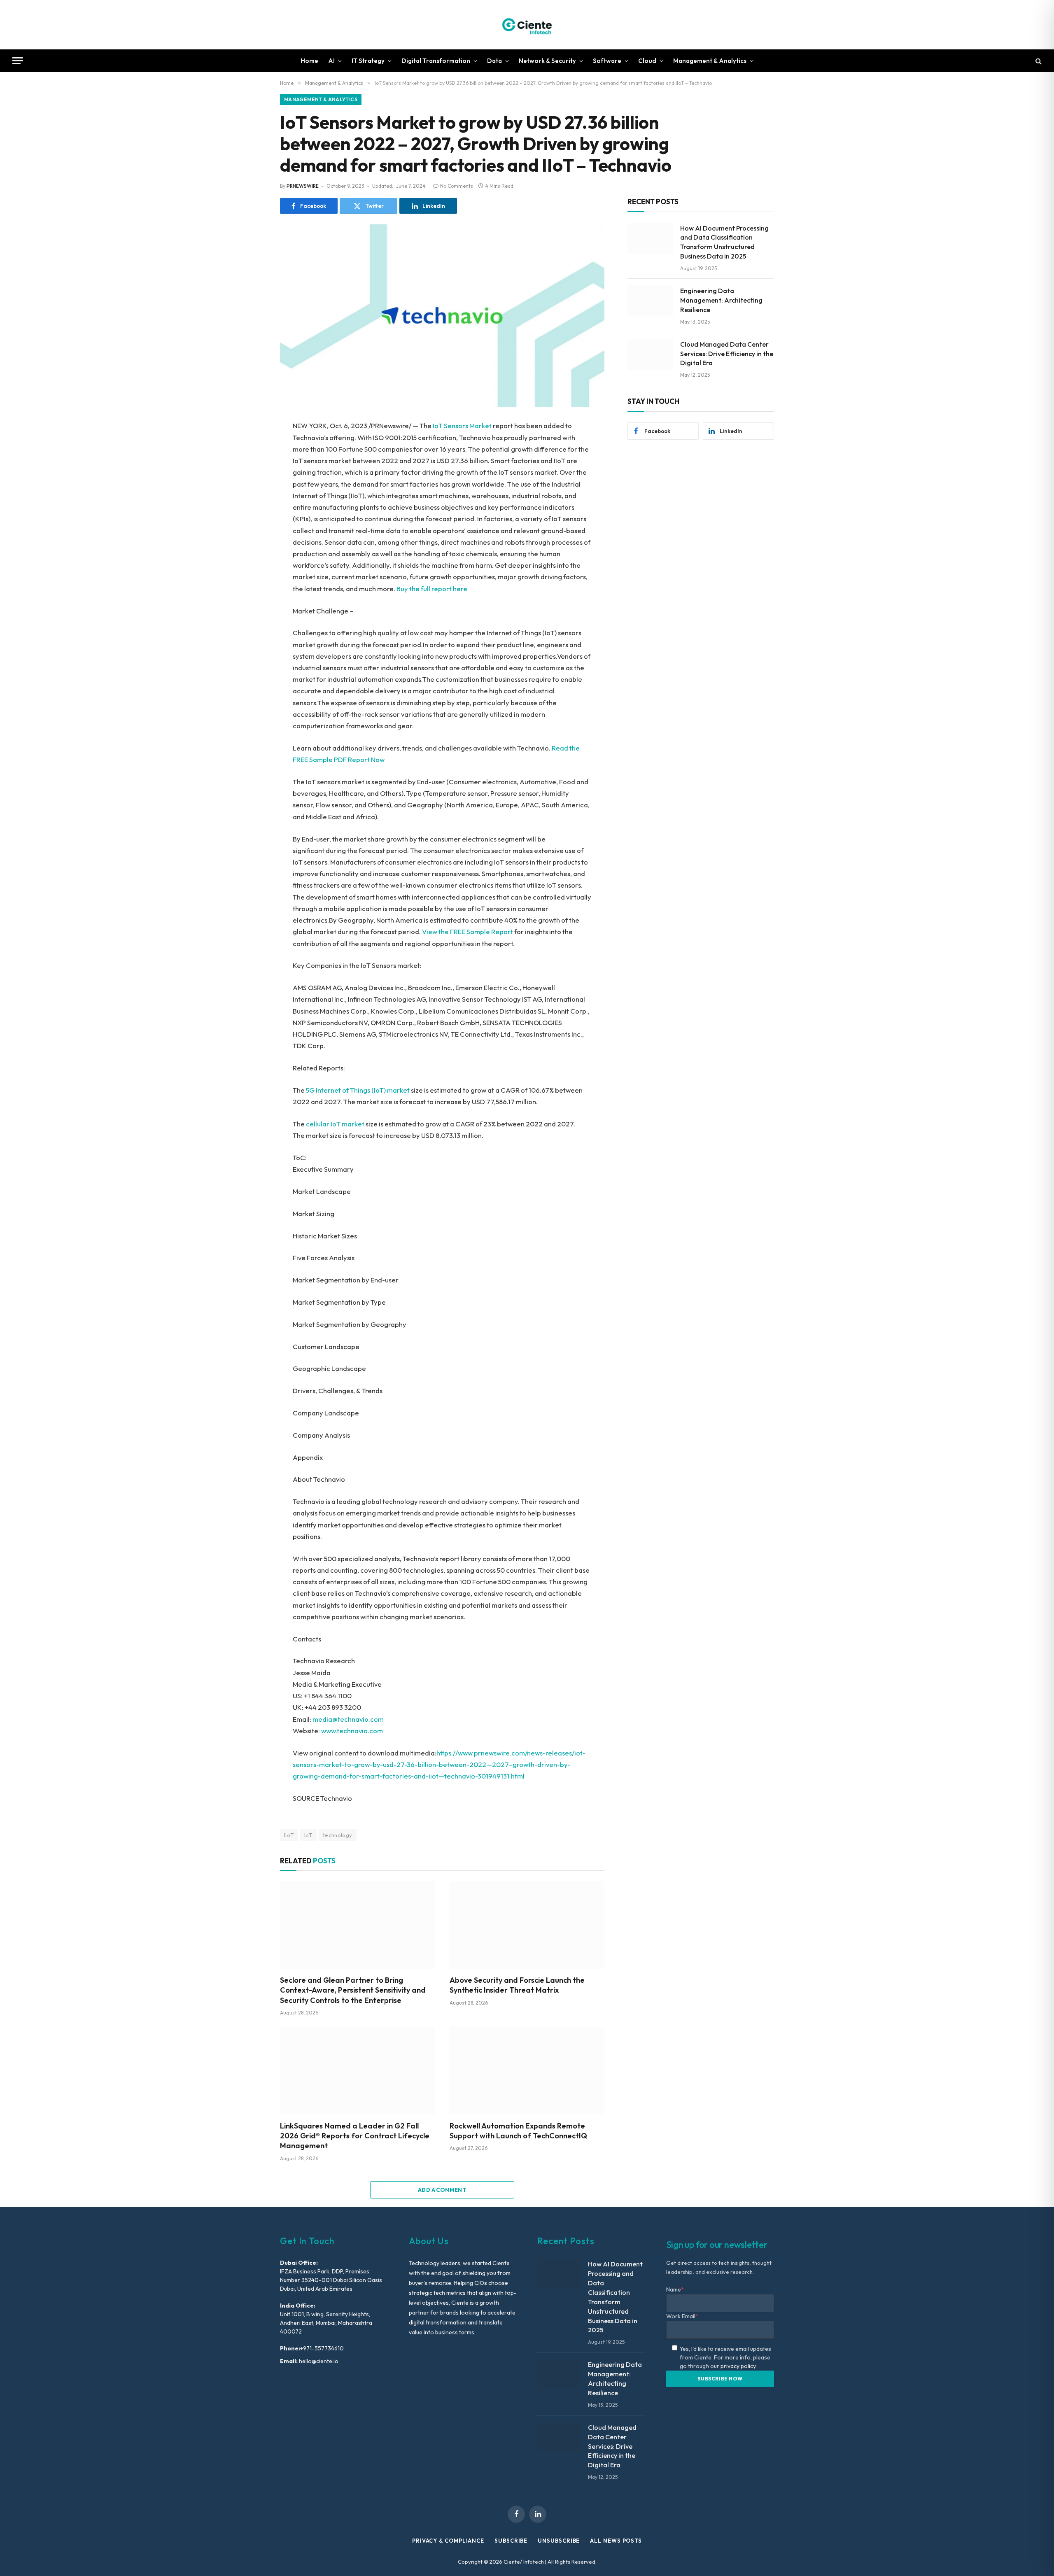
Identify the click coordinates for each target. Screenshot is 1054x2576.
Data (494, 61)
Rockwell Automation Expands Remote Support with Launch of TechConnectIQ (518, 2131)
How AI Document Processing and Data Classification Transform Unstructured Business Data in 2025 (724, 242)
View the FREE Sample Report (468, 931)
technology (338, 1835)
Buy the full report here (432, 589)
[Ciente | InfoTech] (527, 25)
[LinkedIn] (251, 485)
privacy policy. (739, 2366)
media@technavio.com (348, 1719)
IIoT (289, 1835)
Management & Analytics (710, 61)
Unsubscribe (559, 2541)
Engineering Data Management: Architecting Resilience (721, 300)
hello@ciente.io (318, 2361)
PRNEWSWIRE (303, 186)
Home (309, 61)
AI (331, 61)
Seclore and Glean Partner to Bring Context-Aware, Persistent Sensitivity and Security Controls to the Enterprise (353, 1990)
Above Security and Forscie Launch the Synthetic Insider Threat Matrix (517, 1985)
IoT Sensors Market (462, 425)
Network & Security (547, 61)
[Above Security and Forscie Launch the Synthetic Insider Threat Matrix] (527, 1925)
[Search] (1038, 61)
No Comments (457, 186)
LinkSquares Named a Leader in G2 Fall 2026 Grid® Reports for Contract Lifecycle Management (355, 2136)
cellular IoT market (335, 1124)
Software (607, 61)
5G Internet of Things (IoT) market (358, 1090)
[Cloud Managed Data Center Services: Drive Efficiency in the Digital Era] (650, 354)
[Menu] (18, 61)
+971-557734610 (322, 2348)
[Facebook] (251, 448)
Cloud (647, 61)
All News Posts (616, 2541)
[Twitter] (251, 466)
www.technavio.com (352, 1731)
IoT (308, 1835)
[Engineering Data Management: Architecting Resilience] (650, 301)
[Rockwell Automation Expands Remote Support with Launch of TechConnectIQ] (527, 2071)
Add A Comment (442, 2190)
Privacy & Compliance (448, 2541)
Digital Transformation (436, 61)
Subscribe (511, 2541)
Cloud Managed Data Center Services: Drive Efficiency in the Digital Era (727, 354)
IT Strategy (368, 61)
